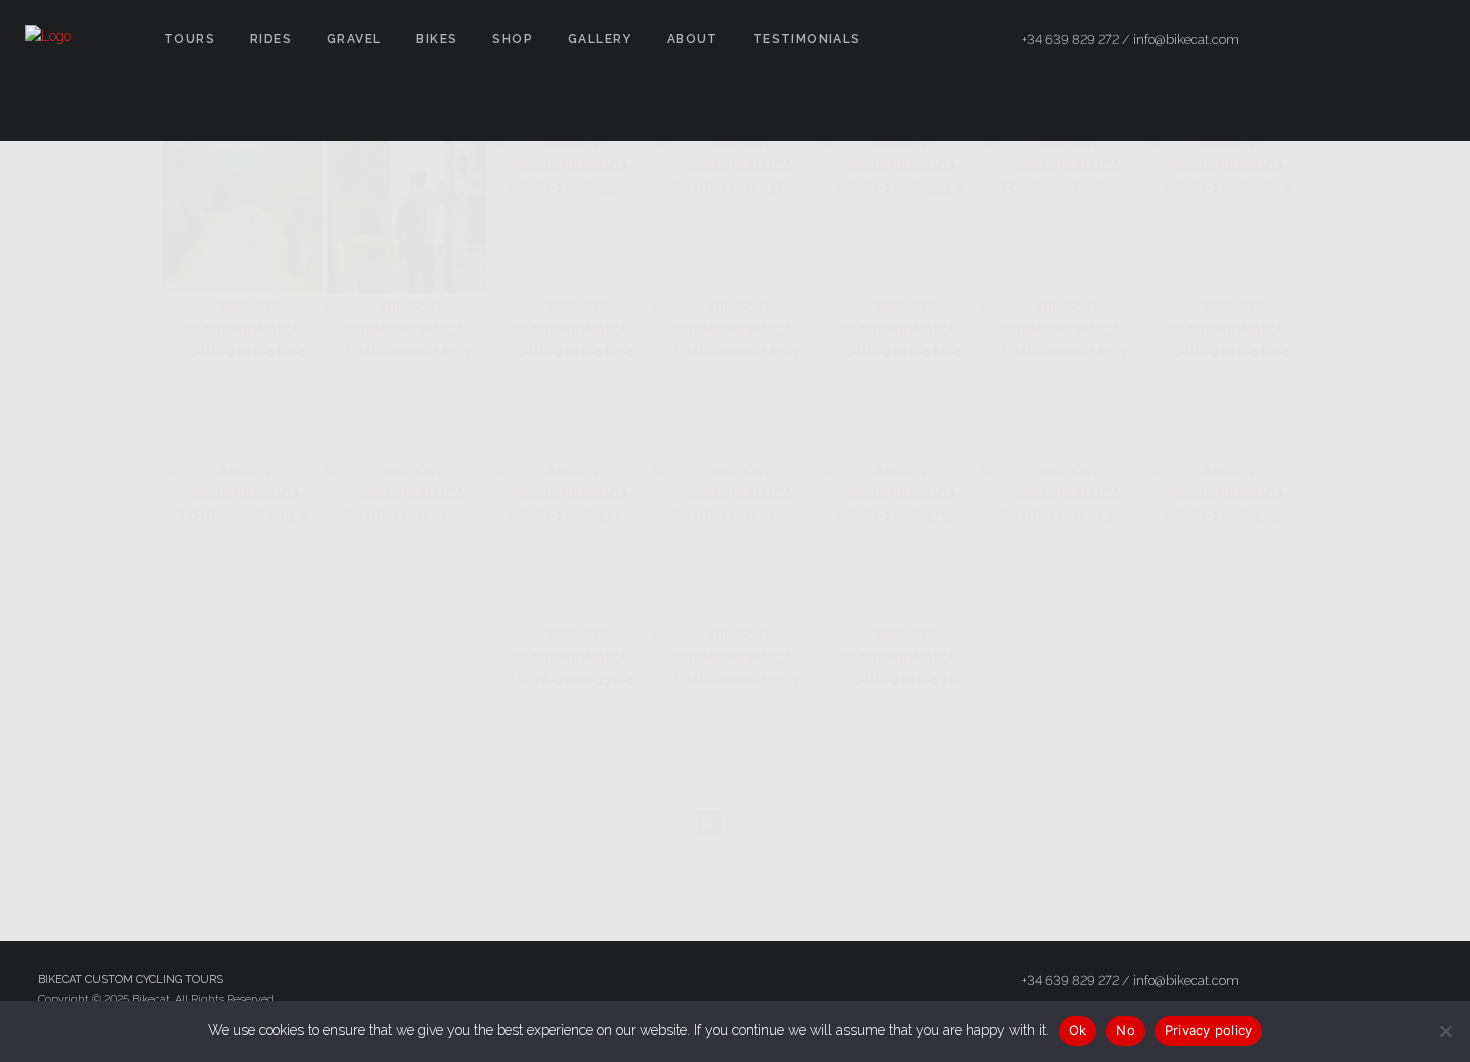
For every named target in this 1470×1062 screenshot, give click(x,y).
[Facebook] (1319, 40)
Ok (1078, 1030)
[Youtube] (1427, 40)
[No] (1445, 1031)
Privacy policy (1209, 1030)
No (1125, 1030)
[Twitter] (1355, 40)
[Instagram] (1391, 40)
